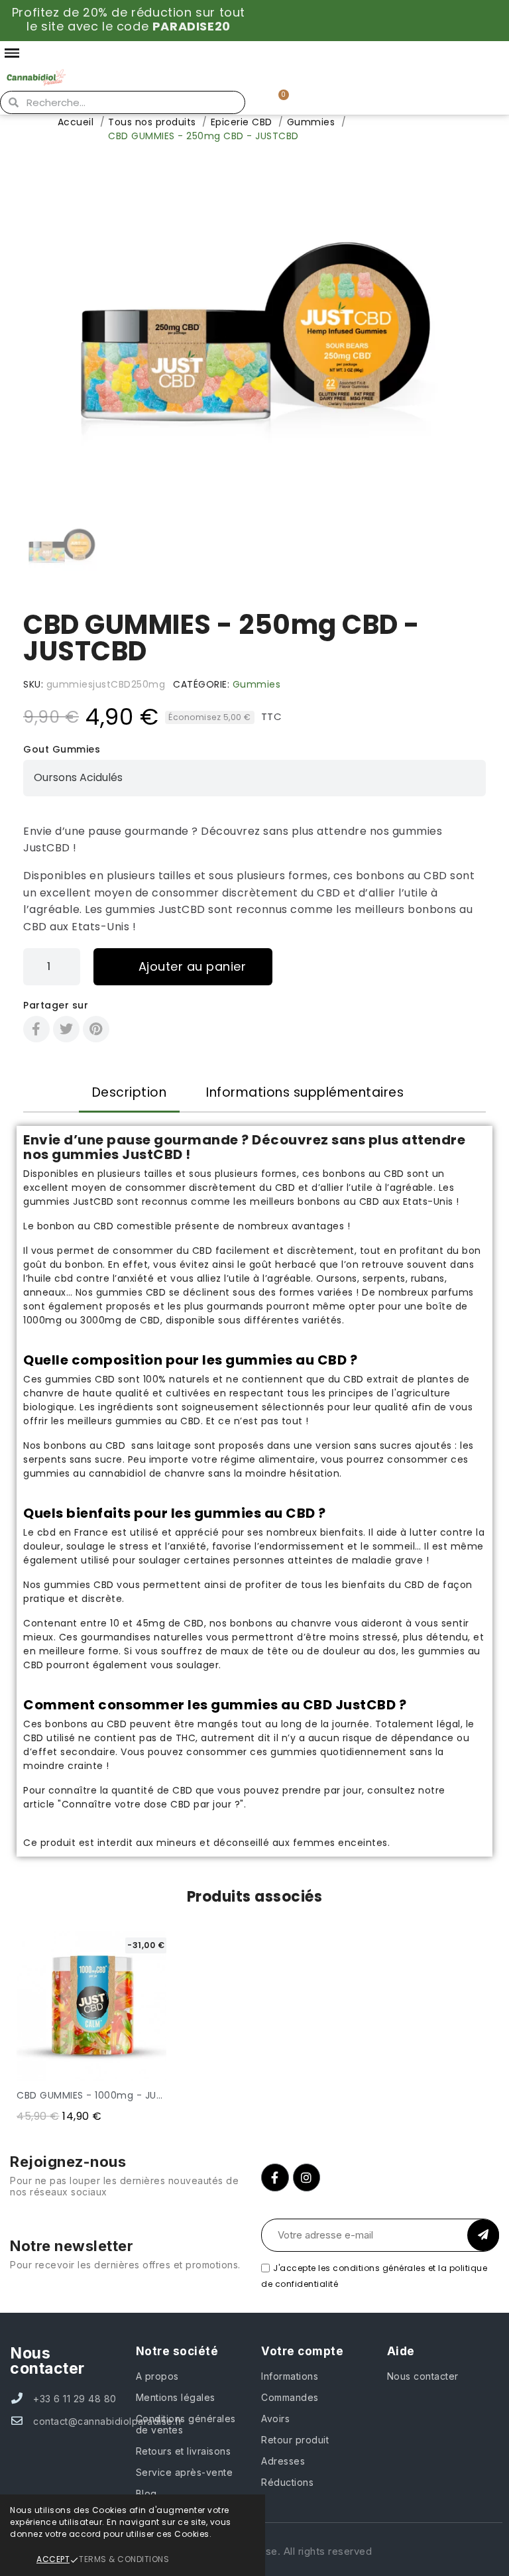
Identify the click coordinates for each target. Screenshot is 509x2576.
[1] (483, 2235)
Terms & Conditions (124, 2559)
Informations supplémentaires (305, 1092)
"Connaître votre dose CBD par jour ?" (151, 1804)
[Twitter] (66, 1029)
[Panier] (278, 102)
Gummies (257, 684)
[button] (31, 336)
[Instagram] (307, 2177)
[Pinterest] (96, 1029)
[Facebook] (36, 1029)
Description (130, 1092)
